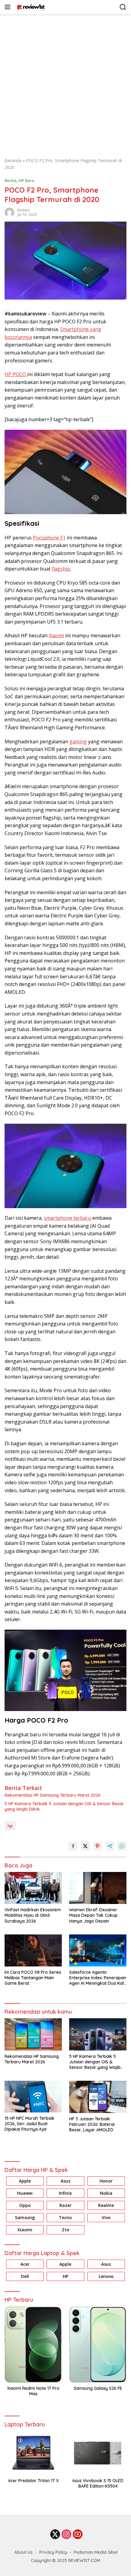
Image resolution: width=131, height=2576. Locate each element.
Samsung (25, 2217)
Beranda (13, 160)
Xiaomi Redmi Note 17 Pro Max (33, 2391)
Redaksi (24, 210)
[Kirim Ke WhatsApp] (122, 1846)
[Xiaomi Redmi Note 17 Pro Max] (33, 2345)
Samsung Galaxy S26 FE (98, 2388)
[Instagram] (66, 2535)
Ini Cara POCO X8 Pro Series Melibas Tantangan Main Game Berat (33, 1978)
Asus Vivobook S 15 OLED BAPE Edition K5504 (98, 2483)
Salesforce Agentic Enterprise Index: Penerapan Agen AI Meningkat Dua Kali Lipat (98, 1978)
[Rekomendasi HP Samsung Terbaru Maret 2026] (33, 2034)
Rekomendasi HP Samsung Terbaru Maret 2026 (53, 1795)
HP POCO (16, 374)
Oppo (25, 2205)
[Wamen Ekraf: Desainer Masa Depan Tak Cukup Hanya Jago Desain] (98, 1888)
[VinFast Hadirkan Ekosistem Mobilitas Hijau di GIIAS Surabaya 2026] (33, 1888)
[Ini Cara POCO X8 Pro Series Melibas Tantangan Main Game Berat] (33, 1950)
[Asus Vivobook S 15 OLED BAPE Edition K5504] (98, 2453)
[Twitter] (55, 2535)
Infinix (65, 2193)
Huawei (25, 2193)
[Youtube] (78, 2535)
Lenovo (106, 2276)
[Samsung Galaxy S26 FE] (98, 2345)
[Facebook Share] (73, 1846)
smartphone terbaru (67, 1218)
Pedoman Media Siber (96, 2552)
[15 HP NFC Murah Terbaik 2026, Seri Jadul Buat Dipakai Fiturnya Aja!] (33, 2096)
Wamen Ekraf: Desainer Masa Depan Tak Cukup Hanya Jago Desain (93, 1915)
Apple (25, 2181)
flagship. (61, 569)
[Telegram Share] (110, 1846)
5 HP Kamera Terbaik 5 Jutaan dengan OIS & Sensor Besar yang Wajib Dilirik (64, 1806)
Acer (25, 2264)
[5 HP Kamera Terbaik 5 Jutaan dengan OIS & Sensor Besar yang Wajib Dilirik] (98, 2034)
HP (65, 2276)
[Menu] (9, 7)
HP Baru (26, 180)
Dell (25, 2276)
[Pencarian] (123, 7)
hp (10, 1826)
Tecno (65, 2217)
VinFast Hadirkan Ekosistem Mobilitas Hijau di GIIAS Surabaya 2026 (33, 1915)
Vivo (106, 2217)
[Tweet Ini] (85, 1846)
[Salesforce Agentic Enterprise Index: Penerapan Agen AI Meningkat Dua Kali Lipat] (98, 1950)
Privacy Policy (53, 2552)
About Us (23, 2552)
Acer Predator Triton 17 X (33, 2481)
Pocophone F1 (49, 538)
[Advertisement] (65, 83)
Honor (106, 2181)
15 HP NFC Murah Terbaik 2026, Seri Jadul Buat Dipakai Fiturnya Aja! (30, 2124)
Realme (106, 2205)
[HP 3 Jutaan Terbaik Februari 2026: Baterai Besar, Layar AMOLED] (98, 2097)
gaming (78, 742)
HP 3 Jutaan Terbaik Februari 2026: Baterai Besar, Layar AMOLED (92, 2124)
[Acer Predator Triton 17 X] (33, 2453)
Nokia (106, 2193)
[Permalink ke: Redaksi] (9, 212)
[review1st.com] (30, 7)
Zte (65, 2230)
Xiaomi (56, 635)
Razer (65, 2205)
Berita (11, 180)
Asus (65, 2181)
